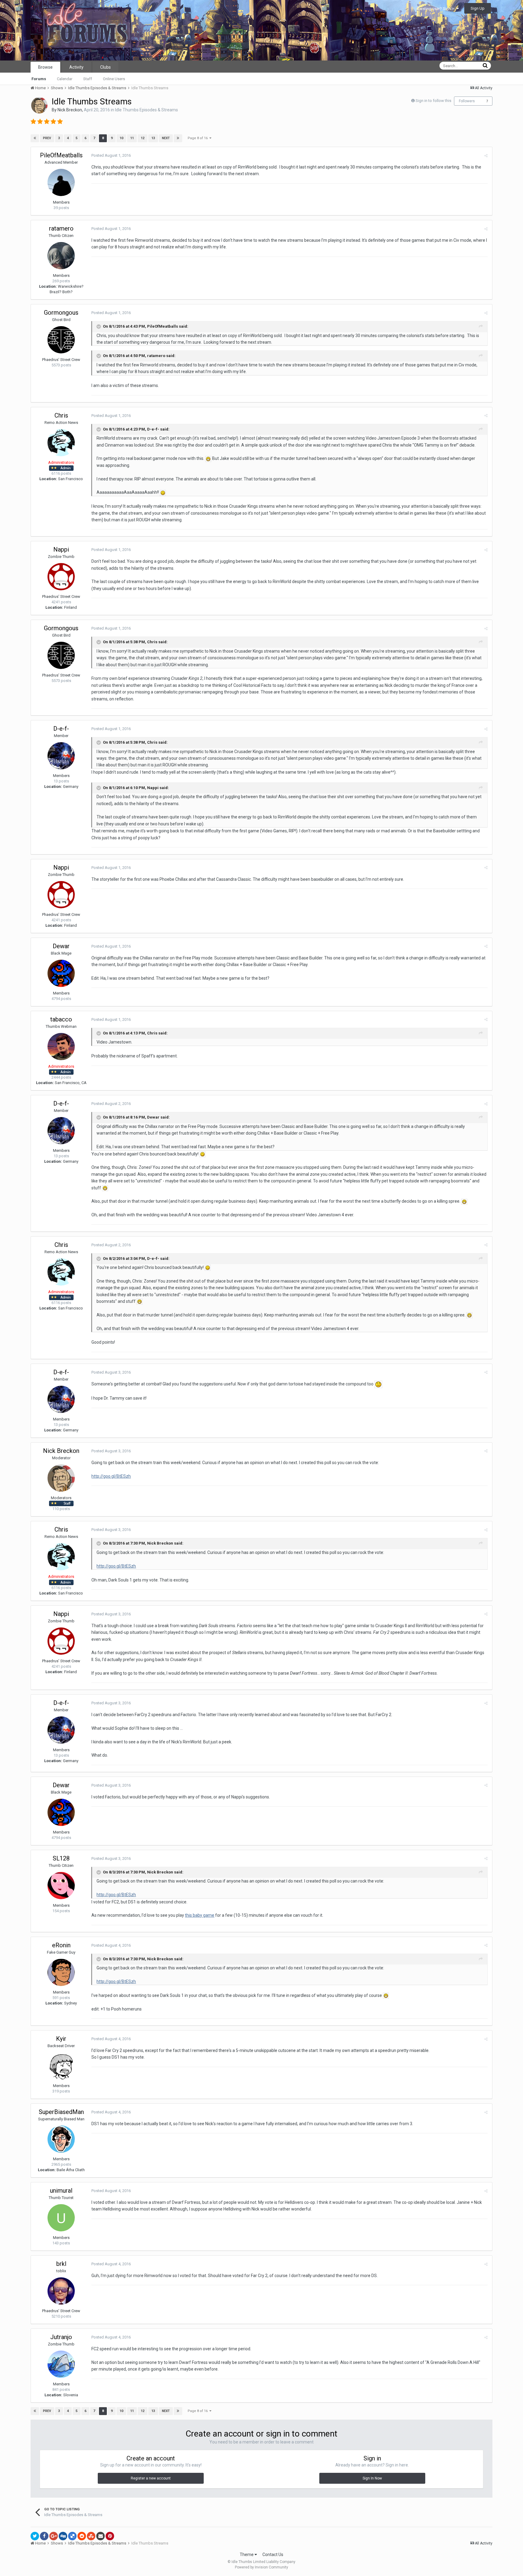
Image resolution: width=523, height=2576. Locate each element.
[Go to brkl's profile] (61, 2291)
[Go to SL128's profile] (61, 1886)
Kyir (61, 2039)
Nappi (61, 549)
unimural (61, 2191)
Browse (45, 67)
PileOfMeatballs (61, 155)
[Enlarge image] (208, 458)
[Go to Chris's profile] (61, 443)
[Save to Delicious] (72, 2536)
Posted (111, 155)
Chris (61, 415)
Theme (247, 2555)
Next (166, 138)
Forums (39, 79)
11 (132, 138)
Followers (467, 101)
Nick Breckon (70, 110)
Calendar (65, 79)
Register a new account (151, 2478)
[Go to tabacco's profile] (61, 1047)
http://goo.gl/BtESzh (111, 1476)
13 (153, 138)
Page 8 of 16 (199, 138)
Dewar (61, 946)
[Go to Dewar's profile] (61, 973)
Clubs (105, 67)
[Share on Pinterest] (110, 2536)
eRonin (61, 1945)
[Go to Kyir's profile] (61, 2066)
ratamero (61, 228)
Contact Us (273, 2555)
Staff (88, 79)
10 (121, 138)
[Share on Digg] (63, 2536)
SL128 (61, 1858)
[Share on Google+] (54, 2536)
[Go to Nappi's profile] (61, 577)
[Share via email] (100, 2536)
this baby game (200, 1915)
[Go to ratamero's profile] (61, 256)
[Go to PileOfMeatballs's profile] (61, 182)
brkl (61, 2264)
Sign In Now (372, 2478)
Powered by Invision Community (261, 2567)
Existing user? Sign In (437, 9)
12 (143, 138)
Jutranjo (61, 2337)
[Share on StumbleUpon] (91, 2536)
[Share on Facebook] (44, 2536)
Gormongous (61, 313)
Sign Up (478, 8)
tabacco (61, 1019)
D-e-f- (61, 729)
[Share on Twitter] (35, 2536)
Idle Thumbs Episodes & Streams (146, 110)
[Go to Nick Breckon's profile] (39, 105)
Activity (76, 67)
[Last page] (178, 138)
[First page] (35, 138)
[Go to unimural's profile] (61, 2218)
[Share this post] (486, 156)
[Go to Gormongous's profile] (61, 340)
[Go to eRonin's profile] (61, 1972)
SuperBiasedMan (61, 2112)
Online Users (114, 79)
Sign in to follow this (433, 101)
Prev (47, 138)
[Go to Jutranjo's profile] (61, 2364)
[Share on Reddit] (82, 2536)
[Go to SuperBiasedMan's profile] (61, 2139)
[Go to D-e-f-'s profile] (61, 756)
